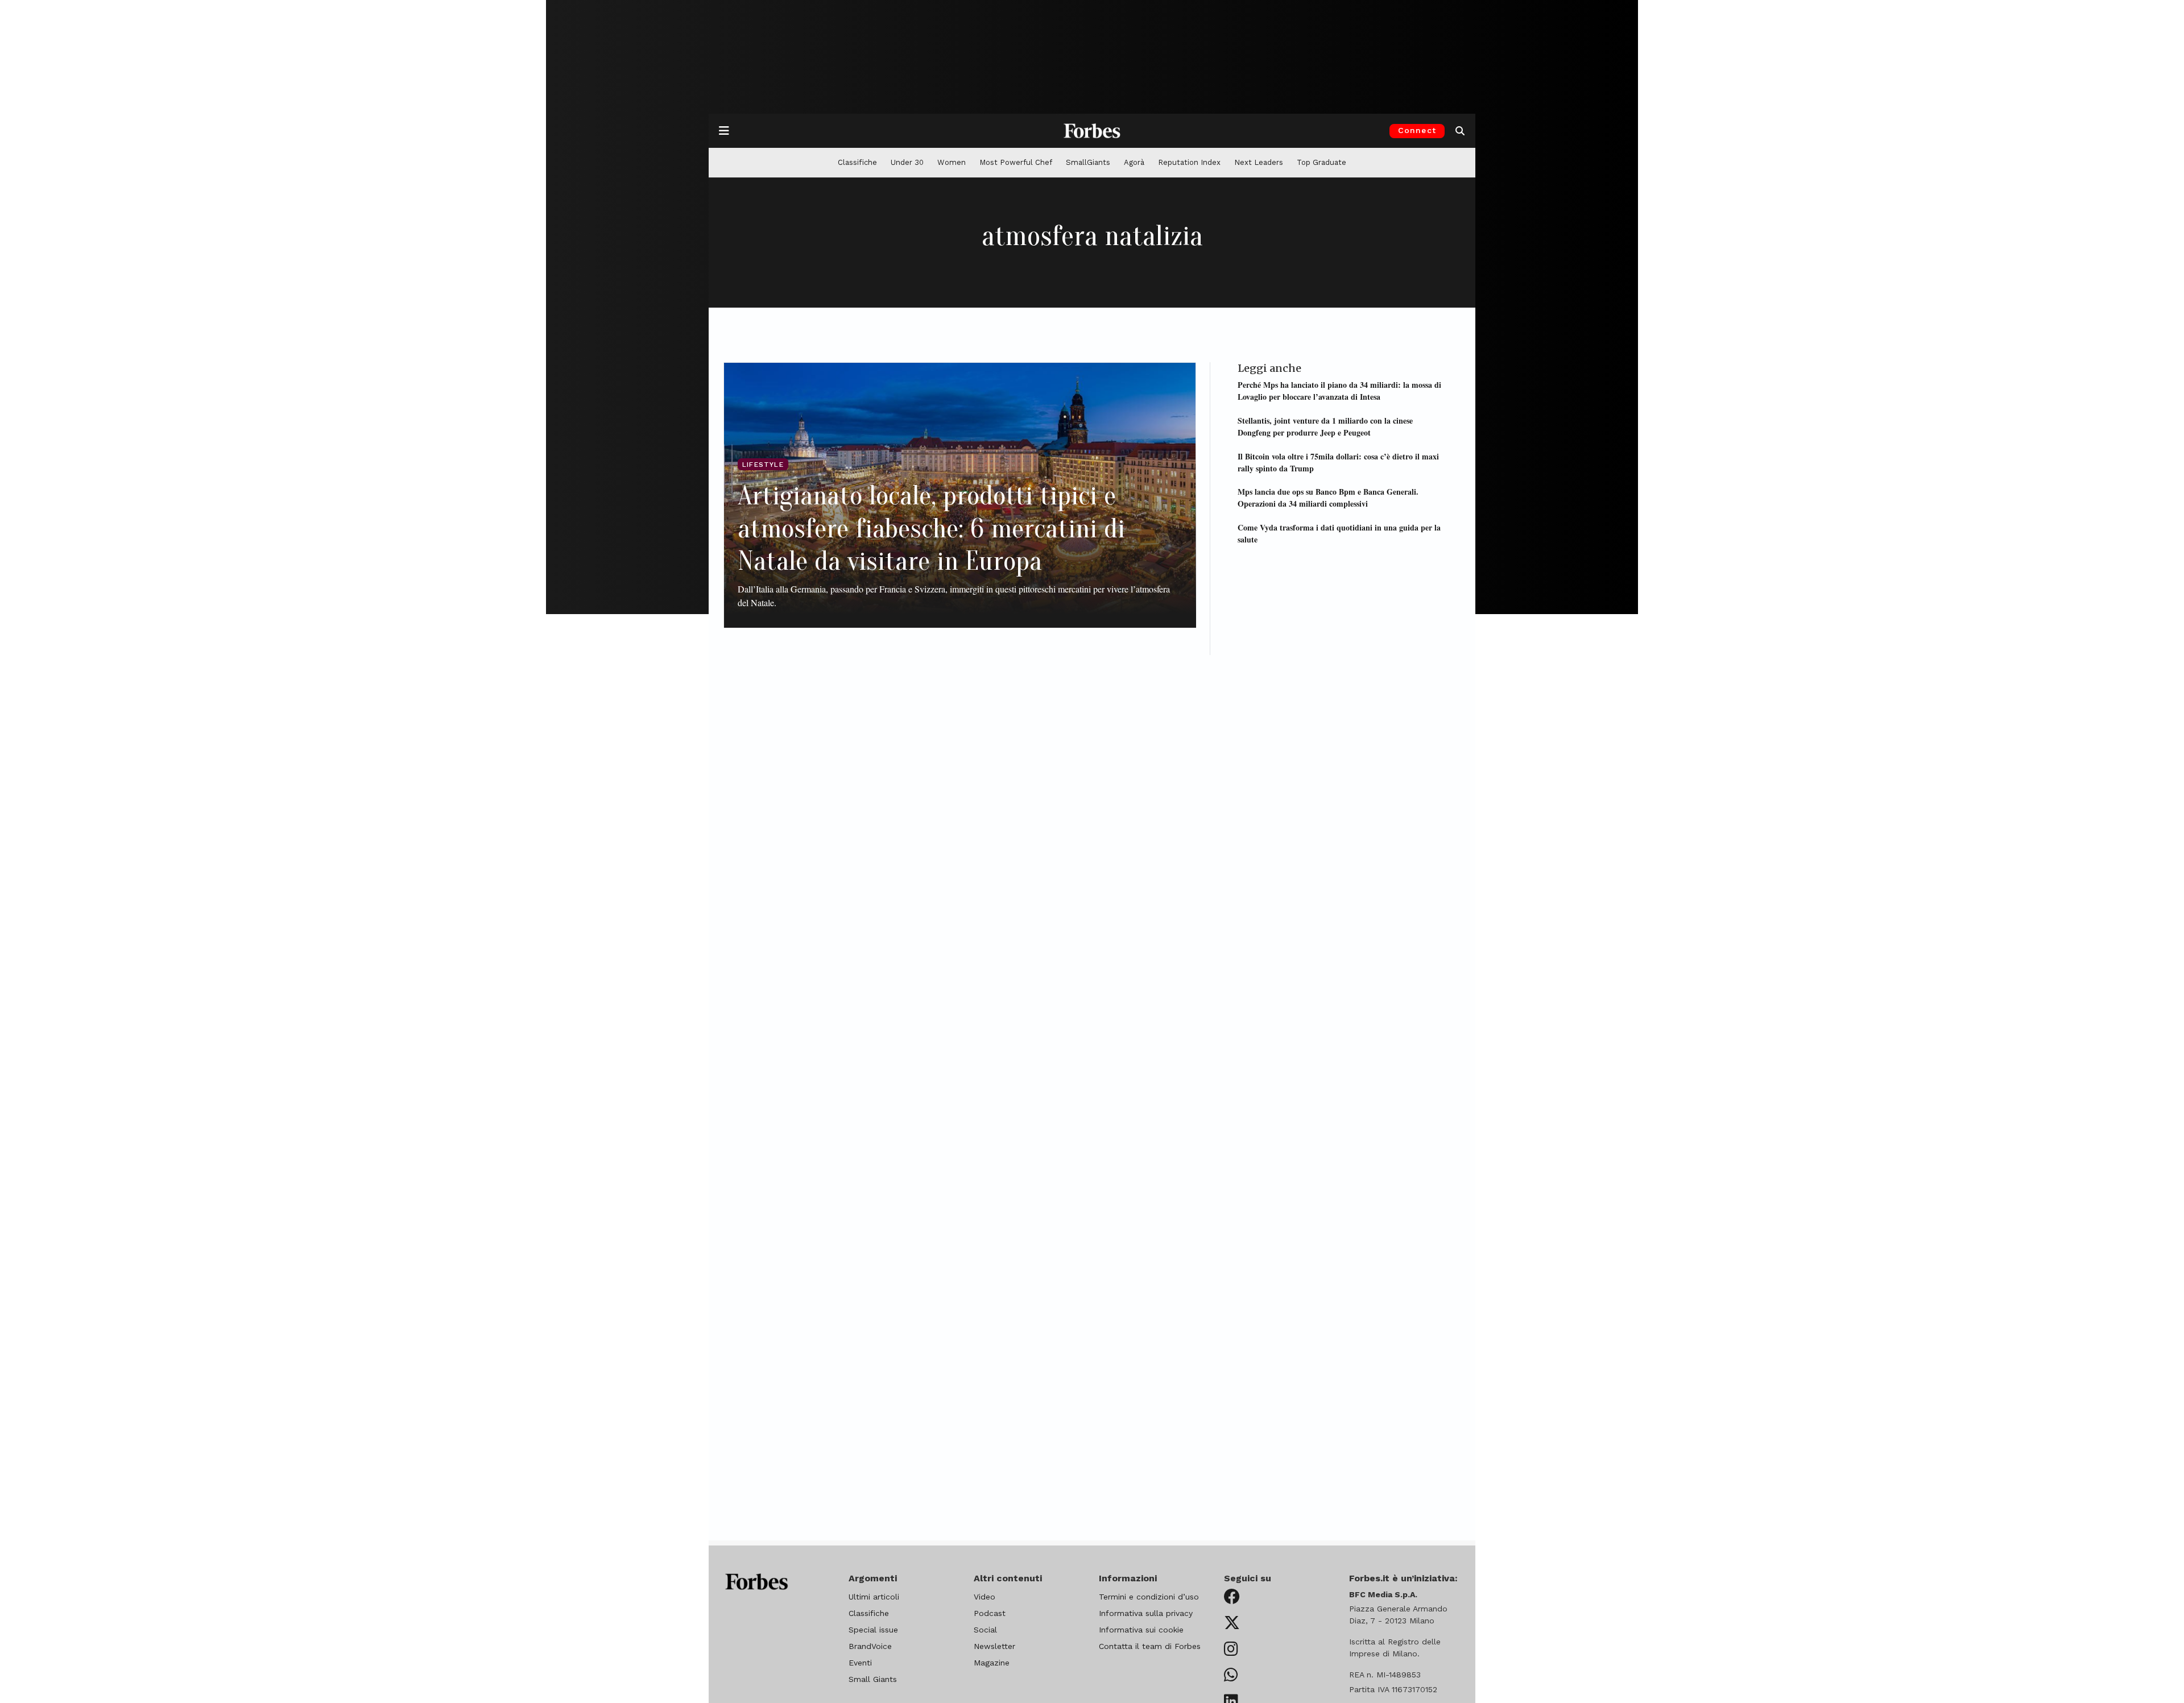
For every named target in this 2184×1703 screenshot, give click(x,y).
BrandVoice (870, 1646)
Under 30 (907, 162)
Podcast (990, 1613)
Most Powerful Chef (1016, 162)
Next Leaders (1259, 162)
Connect (1417, 130)
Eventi (860, 1663)
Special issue (873, 1630)
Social (985, 1630)
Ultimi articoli (874, 1597)
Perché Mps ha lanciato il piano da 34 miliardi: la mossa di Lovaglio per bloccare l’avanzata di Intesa (1339, 391)
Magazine (992, 1663)
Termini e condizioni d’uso (1149, 1597)
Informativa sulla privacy (1146, 1613)
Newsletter (994, 1646)
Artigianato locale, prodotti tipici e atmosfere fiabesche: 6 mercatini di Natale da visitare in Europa (931, 528)
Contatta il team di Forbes (1150, 1646)
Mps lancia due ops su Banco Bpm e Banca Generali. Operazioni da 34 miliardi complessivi (1328, 498)
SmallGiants (1088, 162)
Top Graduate (1321, 162)
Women (952, 162)
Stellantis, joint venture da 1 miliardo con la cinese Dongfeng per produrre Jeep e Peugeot (1325, 426)
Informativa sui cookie (1141, 1630)
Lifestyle (763, 465)
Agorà (1134, 162)
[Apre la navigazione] (724, 131)
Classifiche (857, 162)
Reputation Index (1189, 162)
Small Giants (873, 1679)
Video (985, 1597)
